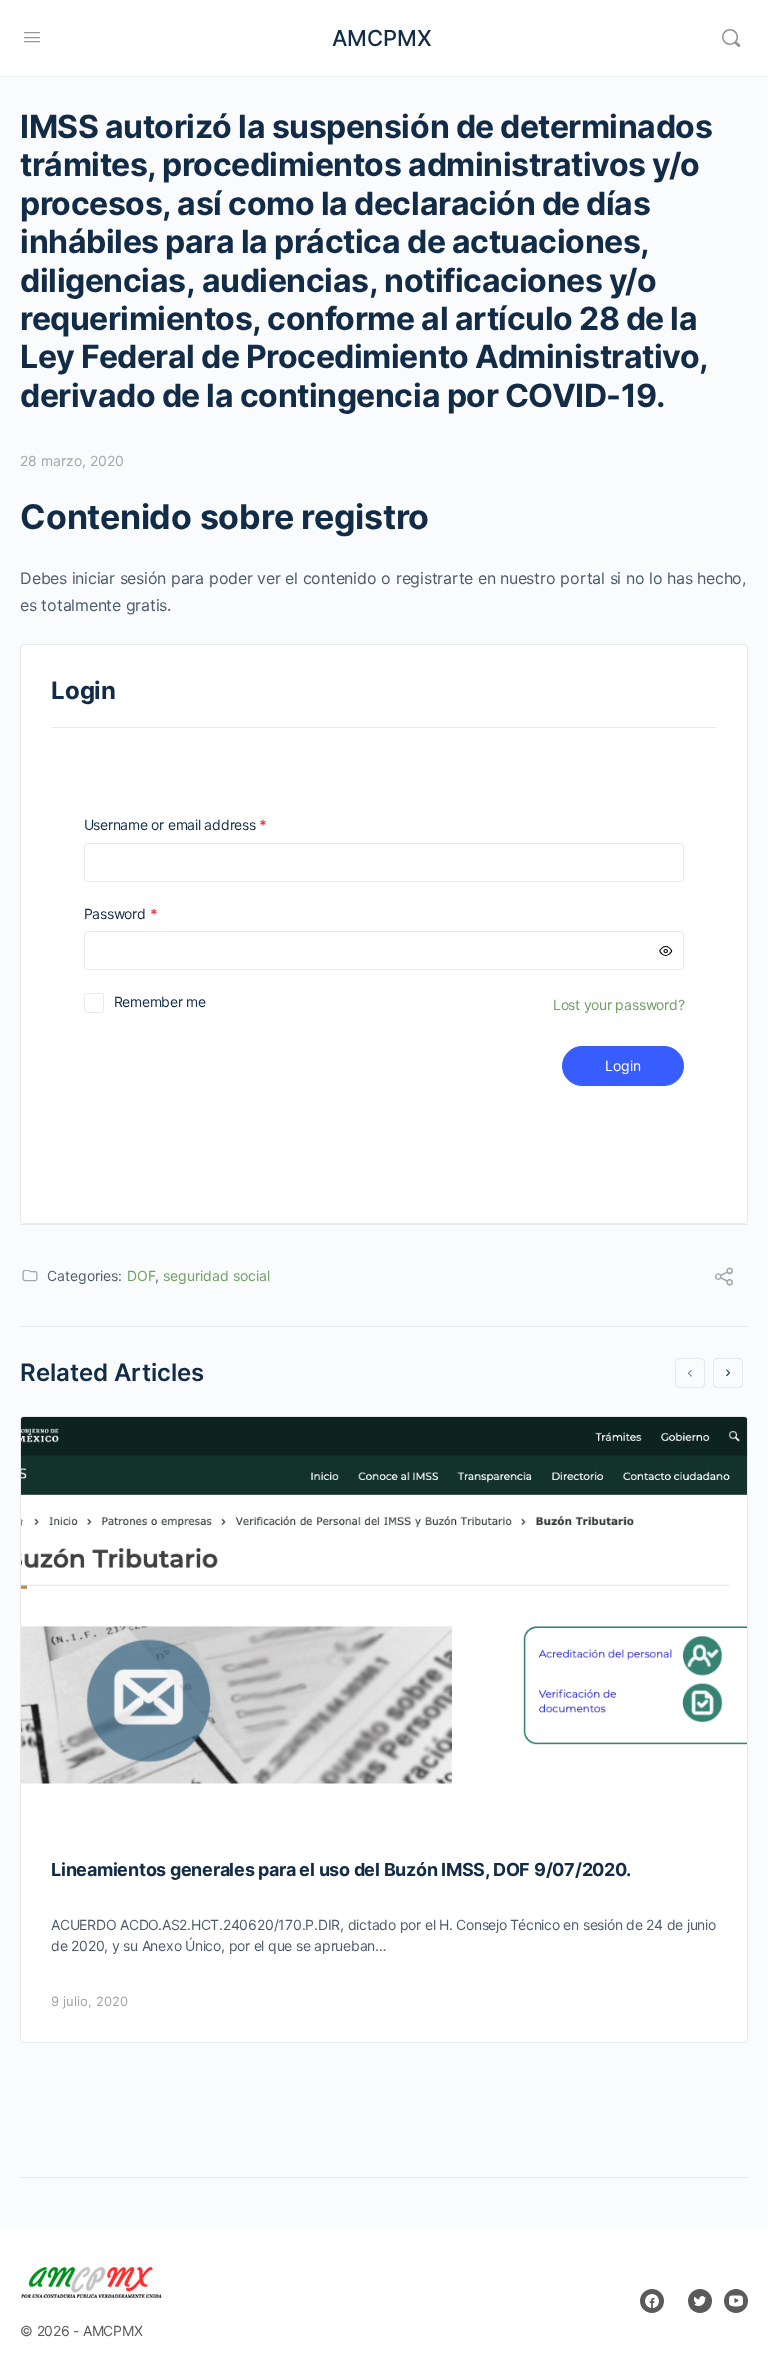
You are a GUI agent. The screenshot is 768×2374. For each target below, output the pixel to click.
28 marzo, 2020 (72, 460)
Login (623, 1065)
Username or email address (204, 824)
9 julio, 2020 (89, 2001)
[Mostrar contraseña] (666, 950)
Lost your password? (618, 1004)
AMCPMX (382, 38)
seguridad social (216, 1275)
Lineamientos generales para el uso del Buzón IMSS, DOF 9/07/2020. (340, 1869)
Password (149, 913)
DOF (141, 1275)
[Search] (731, 38)
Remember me (160, 1001)
